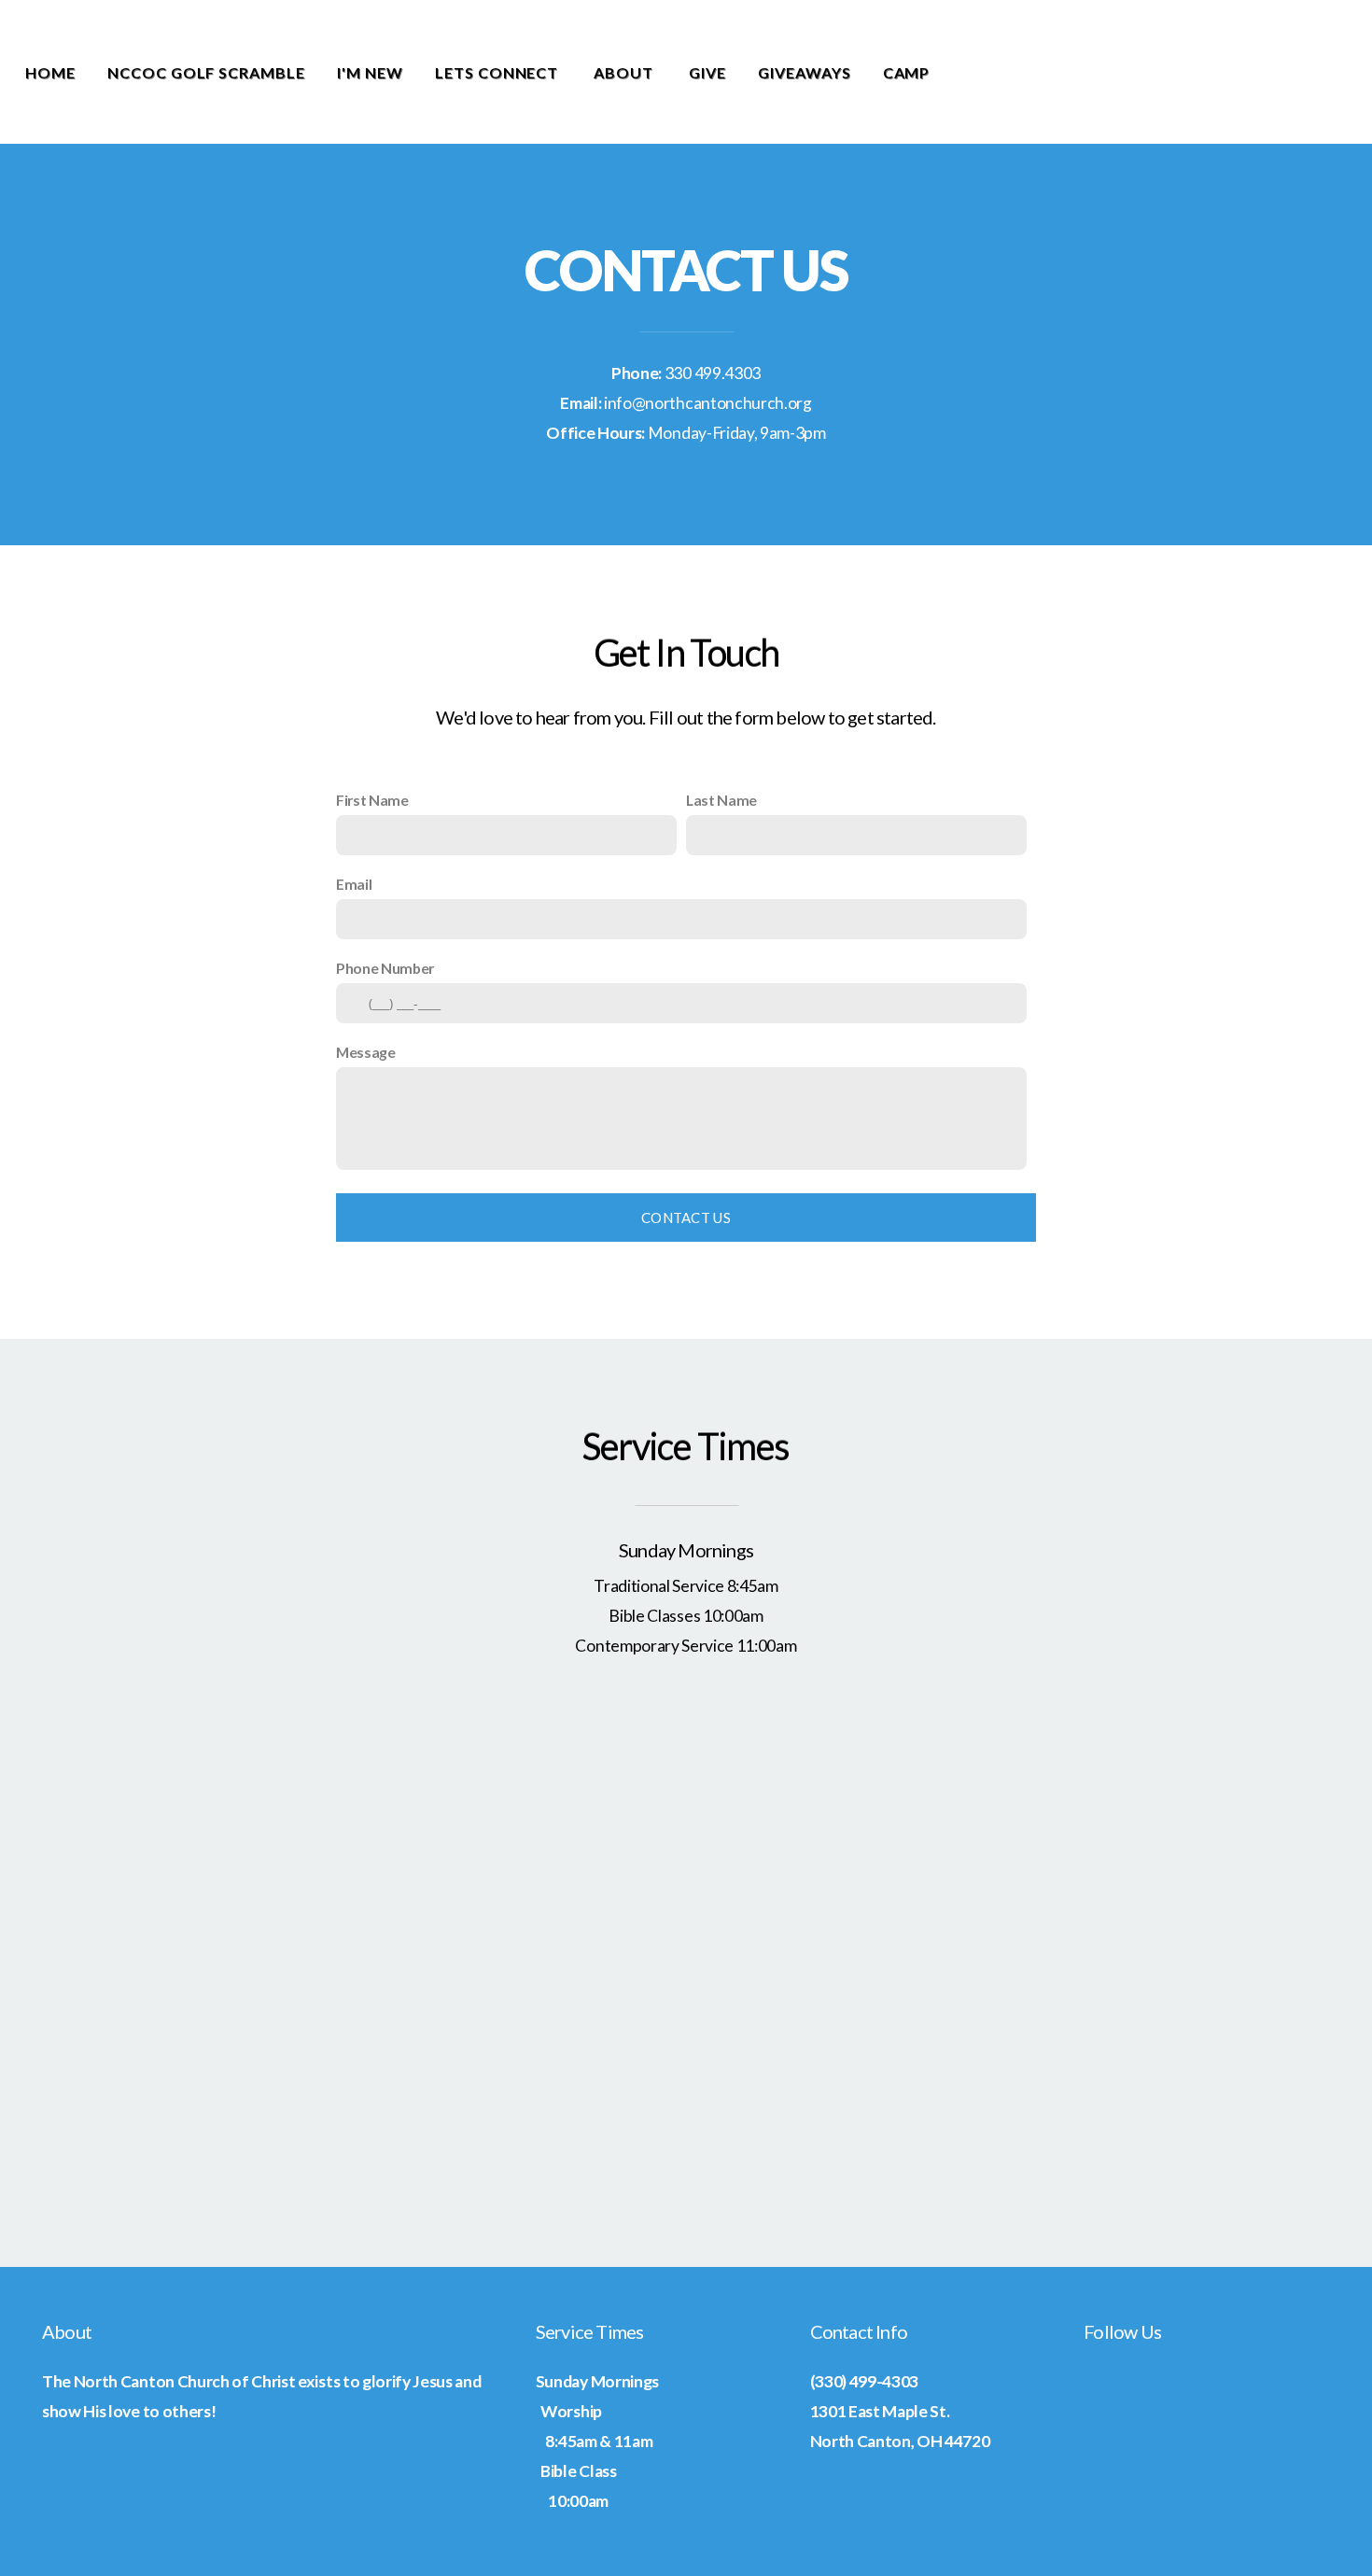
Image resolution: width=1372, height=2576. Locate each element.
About (625, 72)
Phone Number (385, 968)
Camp (907, 72)
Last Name (721, 800)
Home (50, 72)
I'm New (370, 72)
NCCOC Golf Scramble (206, 72)
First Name (372, 800)
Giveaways (805, 72)
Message (366, 1052)
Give (707, 72)
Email (354, 884)
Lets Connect (498, 72)
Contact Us (686, 1218)
